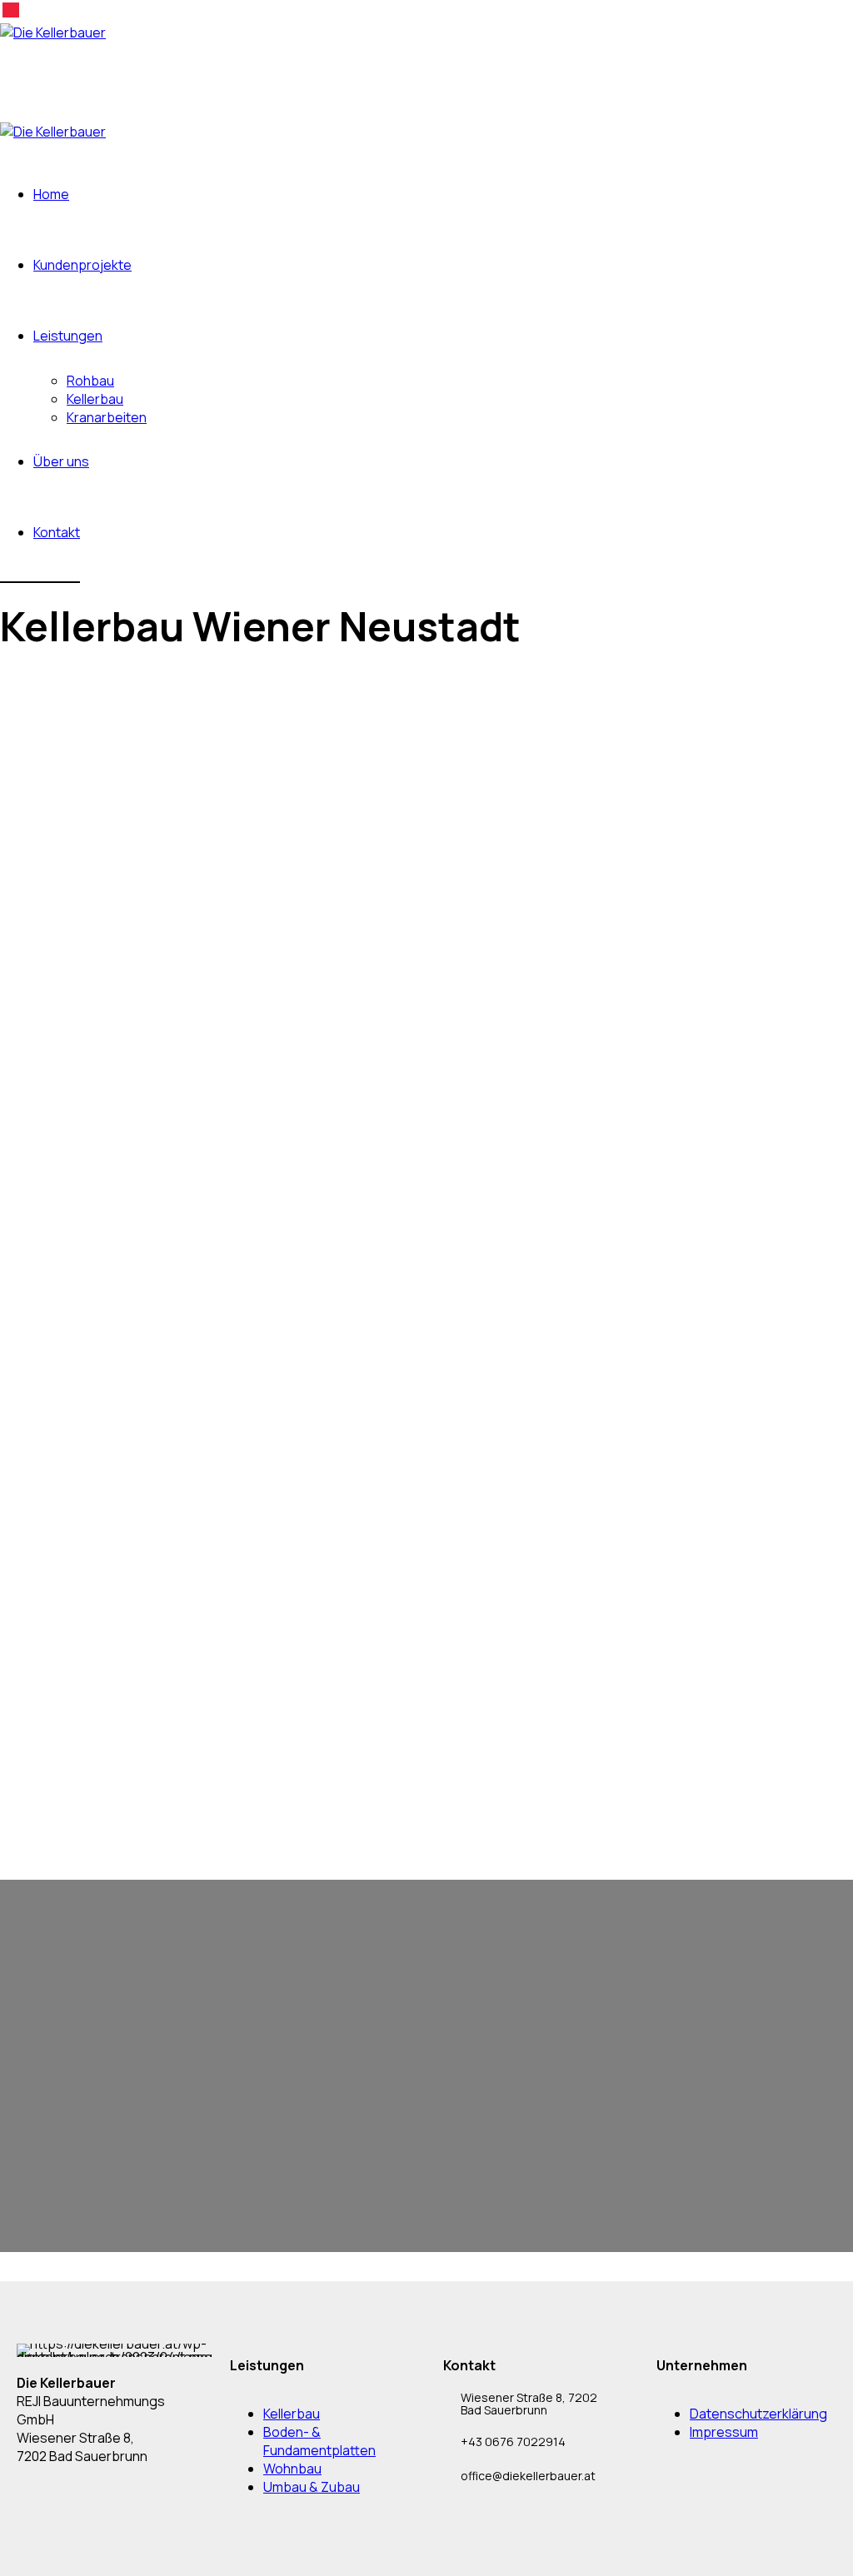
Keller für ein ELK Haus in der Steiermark (128, 1467)
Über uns (61, 461)
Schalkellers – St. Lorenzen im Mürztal (122, 1747)
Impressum (724, 2432)
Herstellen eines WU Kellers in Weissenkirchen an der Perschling (194, 1537)
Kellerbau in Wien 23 (72, 1396)
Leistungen (68, 336)
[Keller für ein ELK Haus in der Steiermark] (142, 1432)
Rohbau (90, 381)
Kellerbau (95, 399)
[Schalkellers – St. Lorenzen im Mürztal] (137, 1712)
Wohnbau (292, 2469)
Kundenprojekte (82, 265)
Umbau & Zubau (312, 2487)
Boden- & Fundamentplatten (319, 2441)
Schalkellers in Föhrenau (85, 1677)
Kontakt (57, 532)
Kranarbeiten (107, 417)
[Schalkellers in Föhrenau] (97, 1642)
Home (51, 194)
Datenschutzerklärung (758, 2414)
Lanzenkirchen (56, 1607)
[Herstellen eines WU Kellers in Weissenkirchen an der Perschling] (218, 1502)
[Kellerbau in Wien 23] (83, 1361)
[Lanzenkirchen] (68, 1572)
